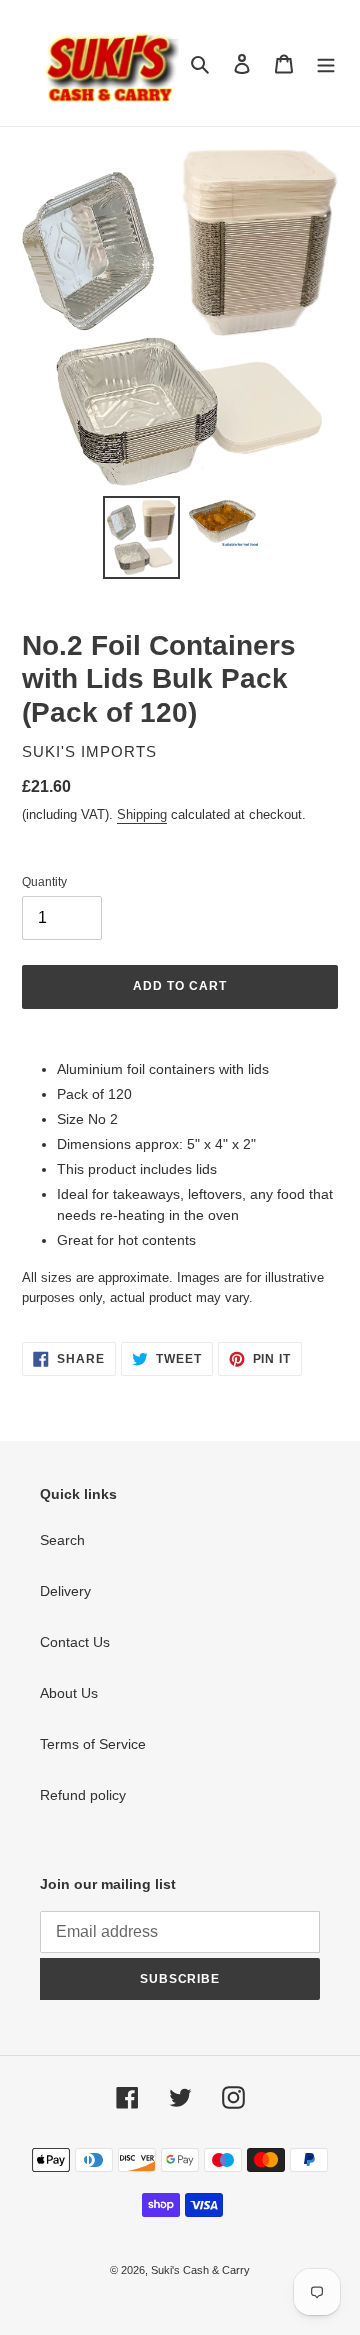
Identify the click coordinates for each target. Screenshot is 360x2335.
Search (62, 1540)
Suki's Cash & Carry (200, 2270)
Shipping (142, 814)
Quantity (44, 882)
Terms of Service (93, 1744)
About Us (69, 1693)
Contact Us (75, 1642)
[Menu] (326, 62)
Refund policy (83, 1795)
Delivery (65, 1591)
